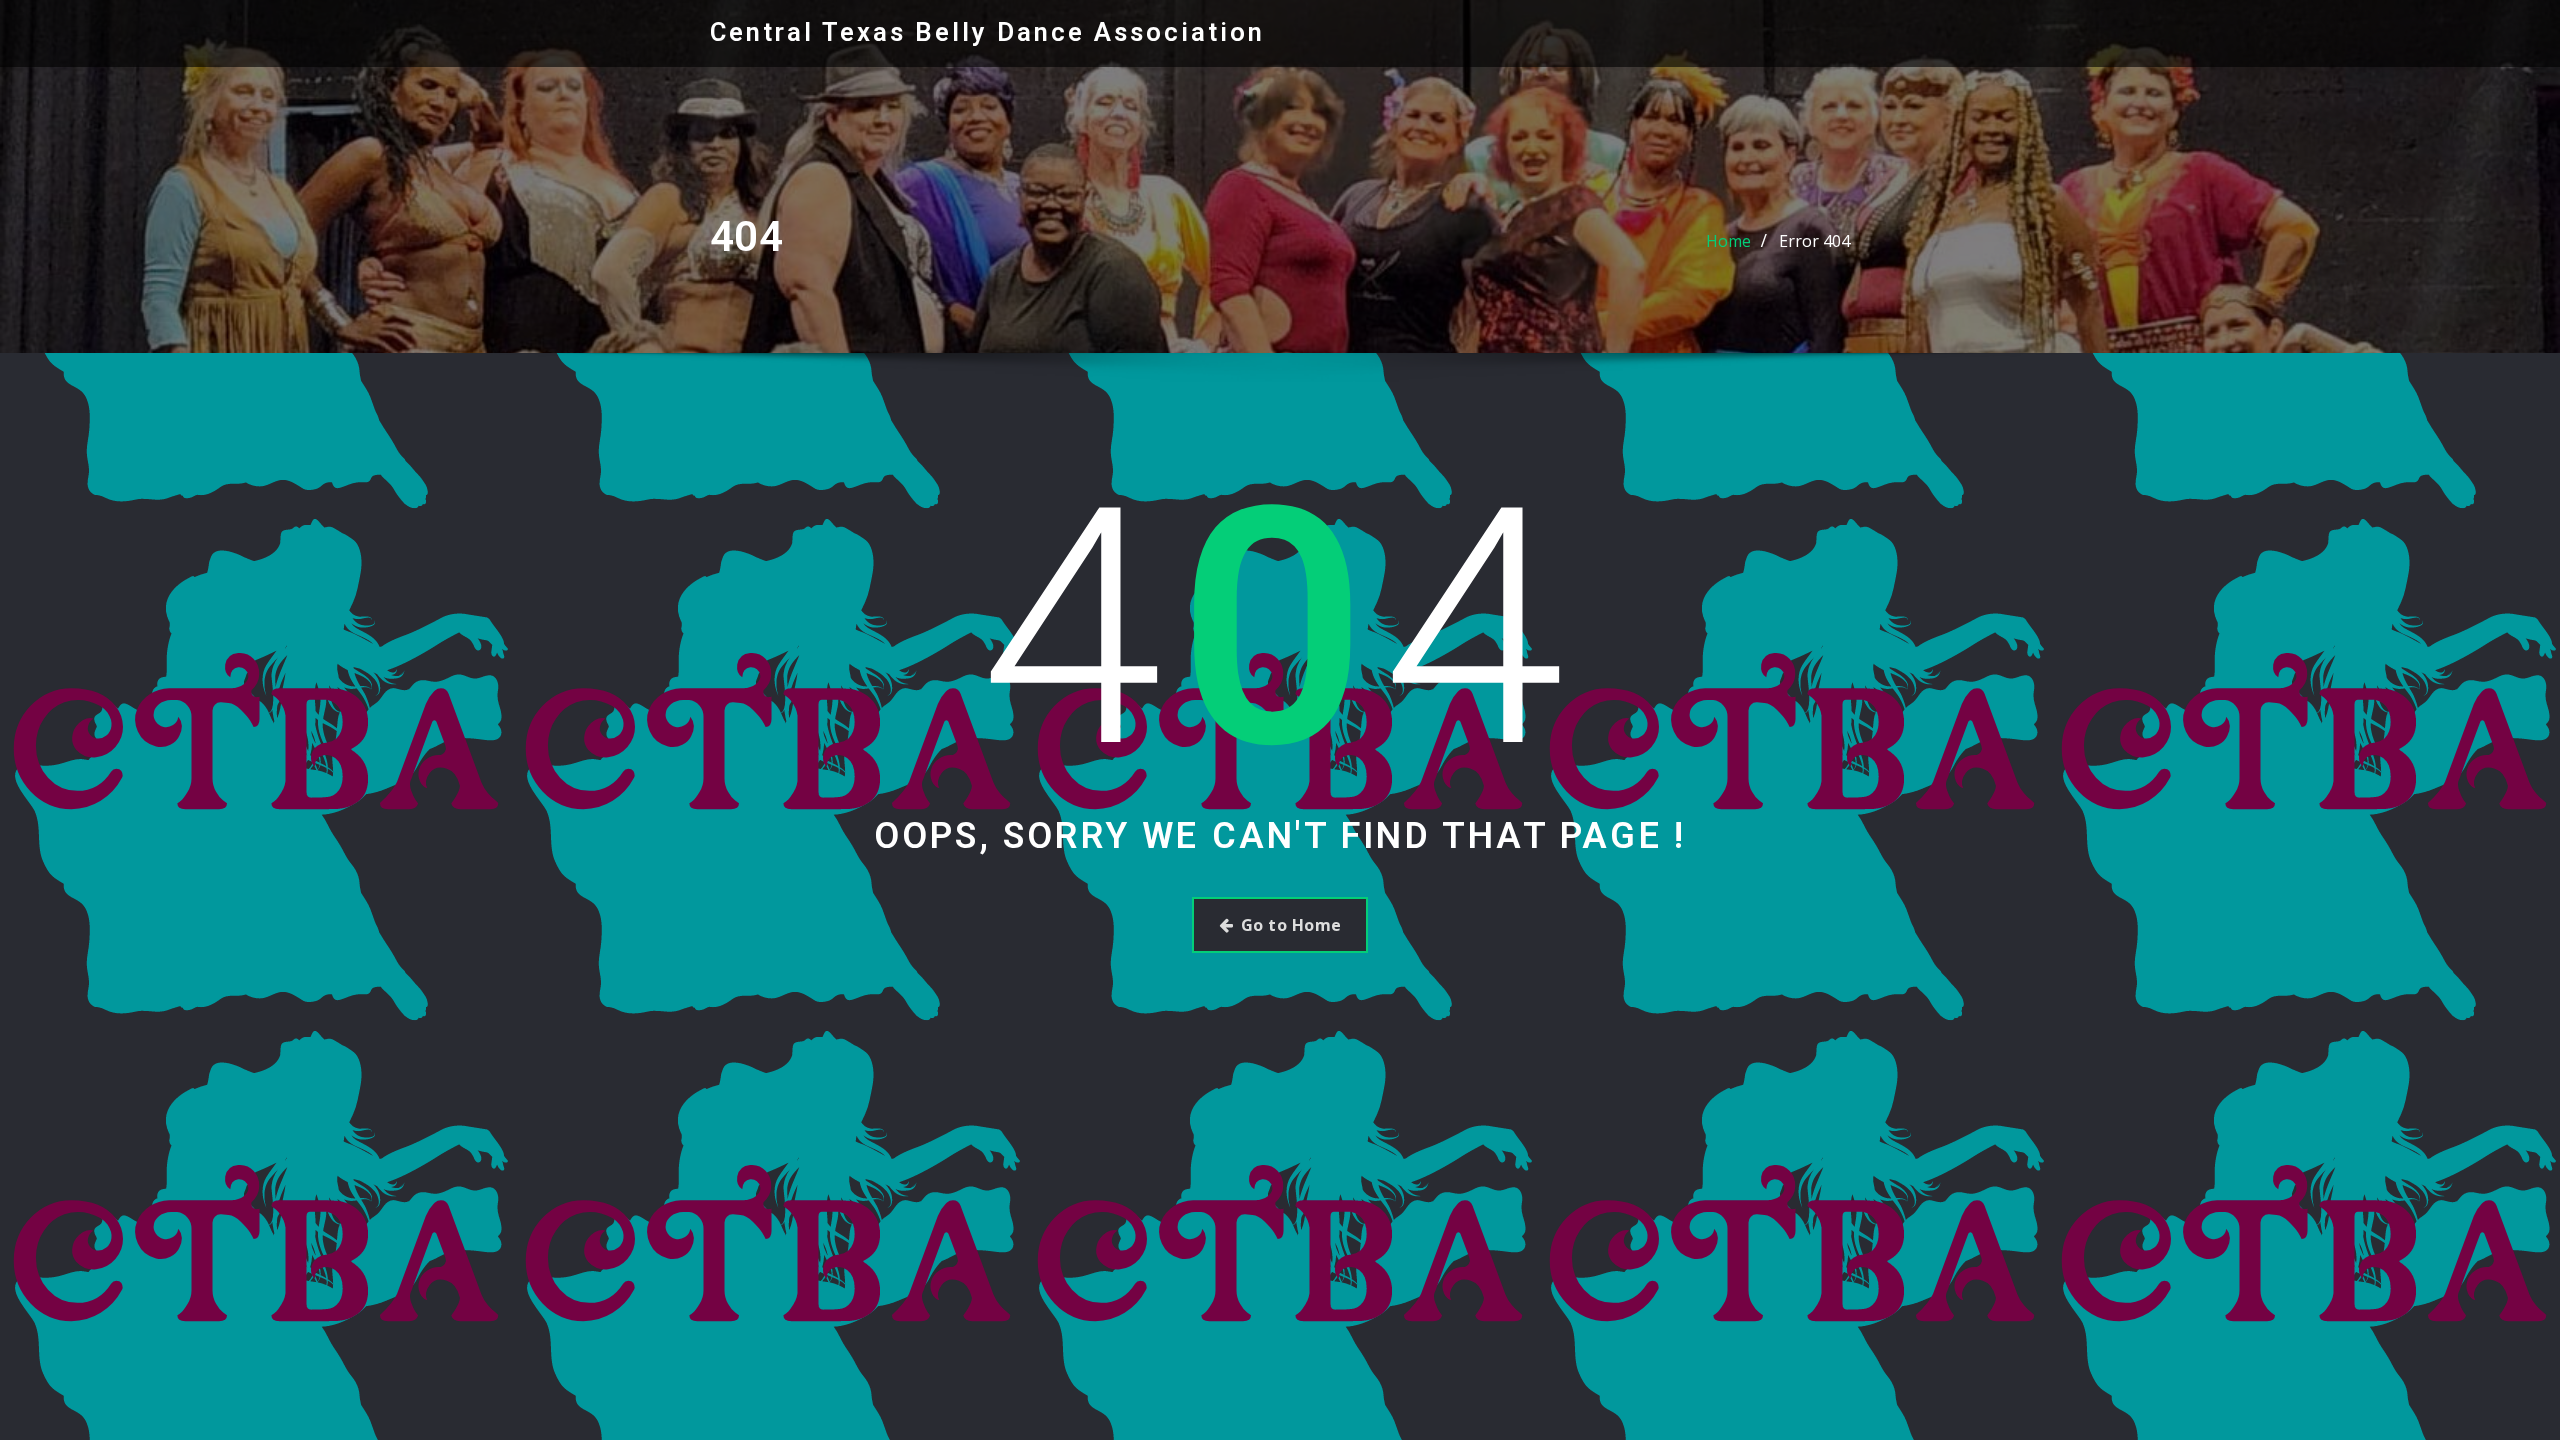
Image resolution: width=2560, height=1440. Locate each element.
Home (1728, 241)
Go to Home (1291, 925)
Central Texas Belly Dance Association (987, 32)
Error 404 (1814, 241)
